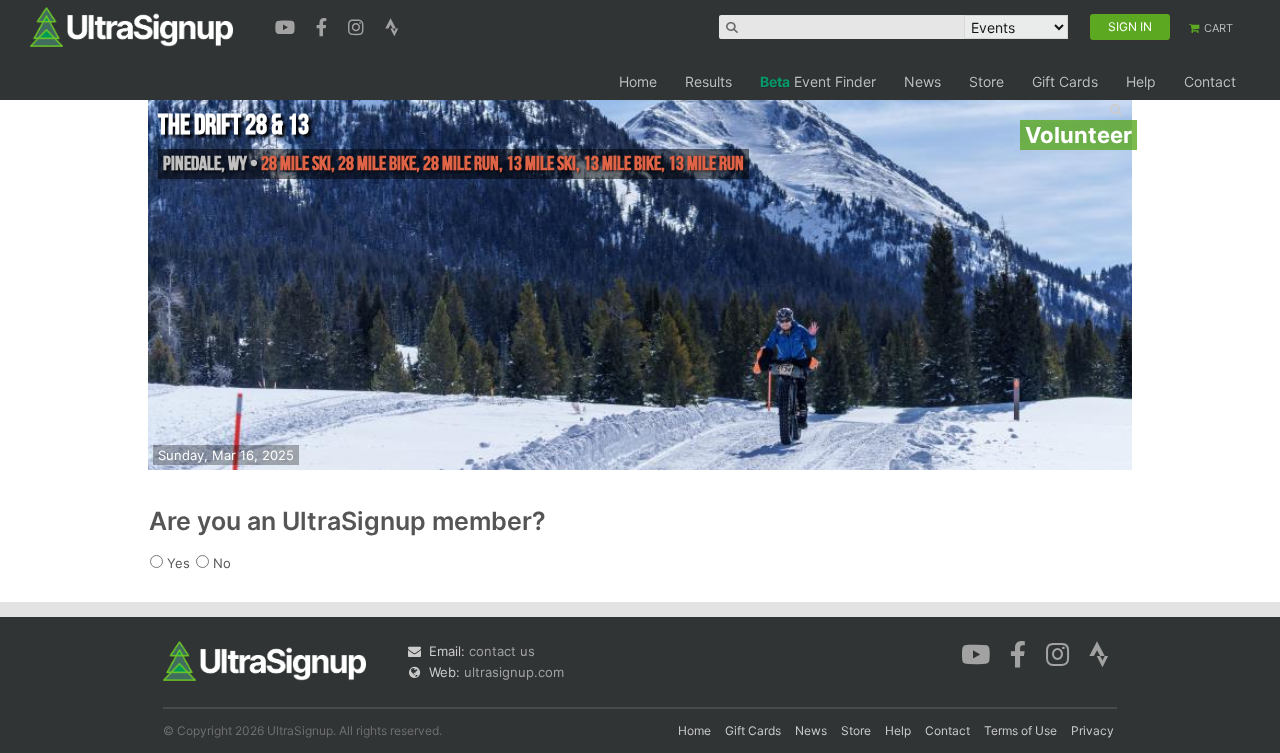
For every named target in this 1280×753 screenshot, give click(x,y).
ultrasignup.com (514, 672)
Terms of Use (1020, 730)
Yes (178, 563)
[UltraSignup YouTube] (287, 25)
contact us (502, 651)
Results (708, 81)
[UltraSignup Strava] (392, 25)
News (922, 81)
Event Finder (818, 81)
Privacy (1092, 730)
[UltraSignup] (131, 26)
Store (986, 81)
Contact (1210, 81)
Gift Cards (1065, 81)
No (222, 563)
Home (638, 81)
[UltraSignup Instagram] (358, 25)
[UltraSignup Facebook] (324, 25)
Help (1141, 81)
